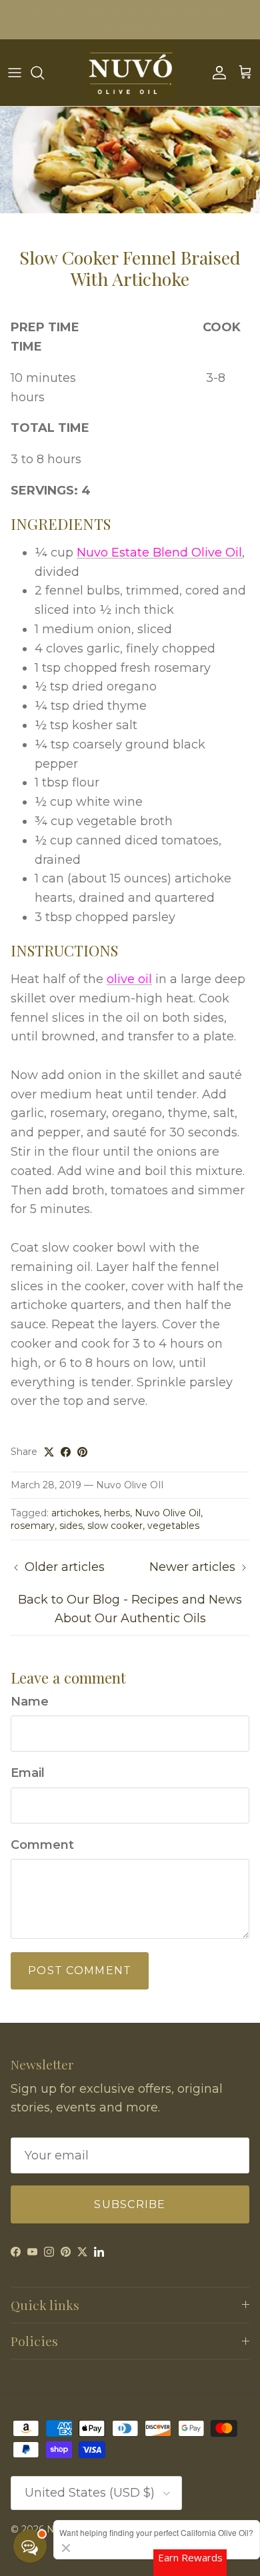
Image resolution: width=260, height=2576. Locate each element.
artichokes (75, 1513)
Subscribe (130, 2204)
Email (28, 1773)
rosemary (33, 1526)
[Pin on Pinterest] (82, 1452)
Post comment (80, 1970)
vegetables (173, 1526)
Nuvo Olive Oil (168, 1513)
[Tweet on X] (49, 1452)
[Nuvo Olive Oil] (130, 73)
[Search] (44, 73)
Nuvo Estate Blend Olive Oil (159, 553)
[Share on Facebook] (66, 1452)
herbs (117, 1513)
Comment (42, 1845)
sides (71, 1526)
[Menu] (15, 73)
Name (30, 1702)
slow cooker (115, 1526)
